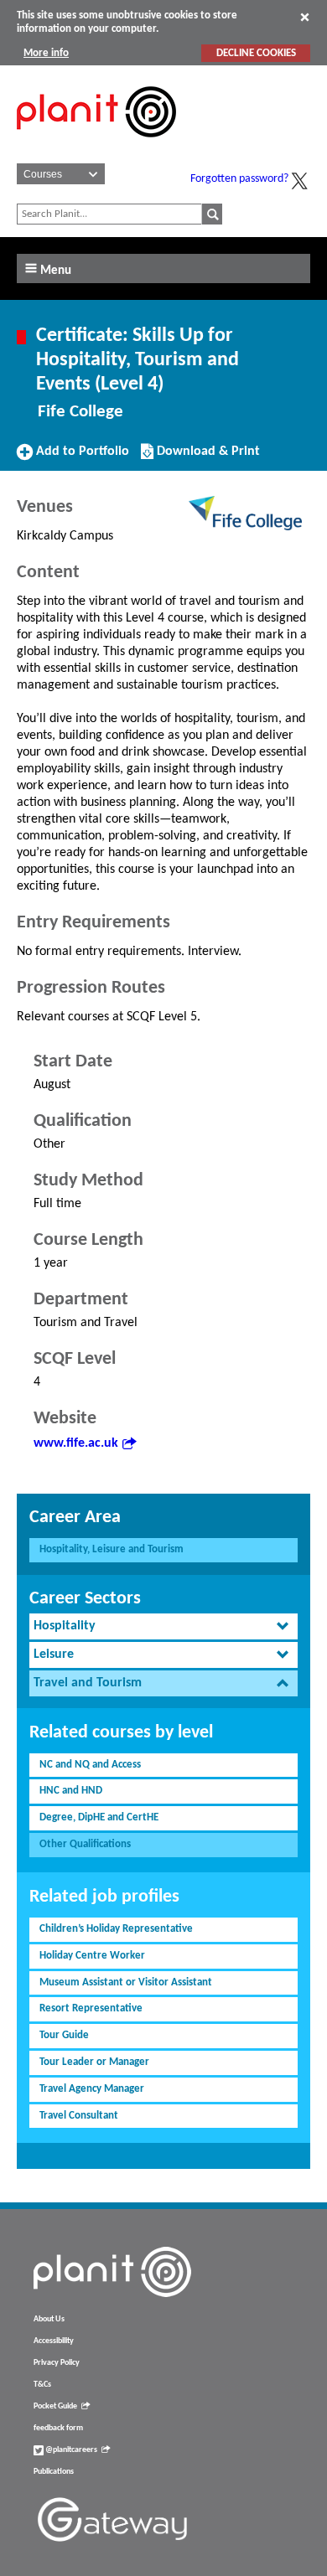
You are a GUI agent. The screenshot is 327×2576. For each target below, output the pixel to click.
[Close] (305, 17)
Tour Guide (64, 2035)
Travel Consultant (79, 2116)
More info (46, 53)
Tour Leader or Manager (94, 2062)
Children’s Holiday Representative (116, 1929)
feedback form (58, 2428)
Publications (54, 2472)
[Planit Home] (96, 147)
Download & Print (206, 457)
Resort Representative (91, 2008)
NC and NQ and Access (90, 1765)
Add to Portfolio (80, 457)
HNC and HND (71, 1791)
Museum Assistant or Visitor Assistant (126, 1982)
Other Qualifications (85, 1844)
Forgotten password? (239, 179)
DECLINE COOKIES (256, 53)
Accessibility (54, 2341)
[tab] (163, 1626)
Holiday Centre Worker (92, 1956)
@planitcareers (70, 2450)
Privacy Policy (57, 2363)
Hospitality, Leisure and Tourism (112, 1549)
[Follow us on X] (299, 181)
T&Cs (42, 2385)
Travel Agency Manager (92, 2089)
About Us (49, 2319)
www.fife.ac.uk (76, 1443)
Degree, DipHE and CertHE (99, 1817)
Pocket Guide (55, 2406)
